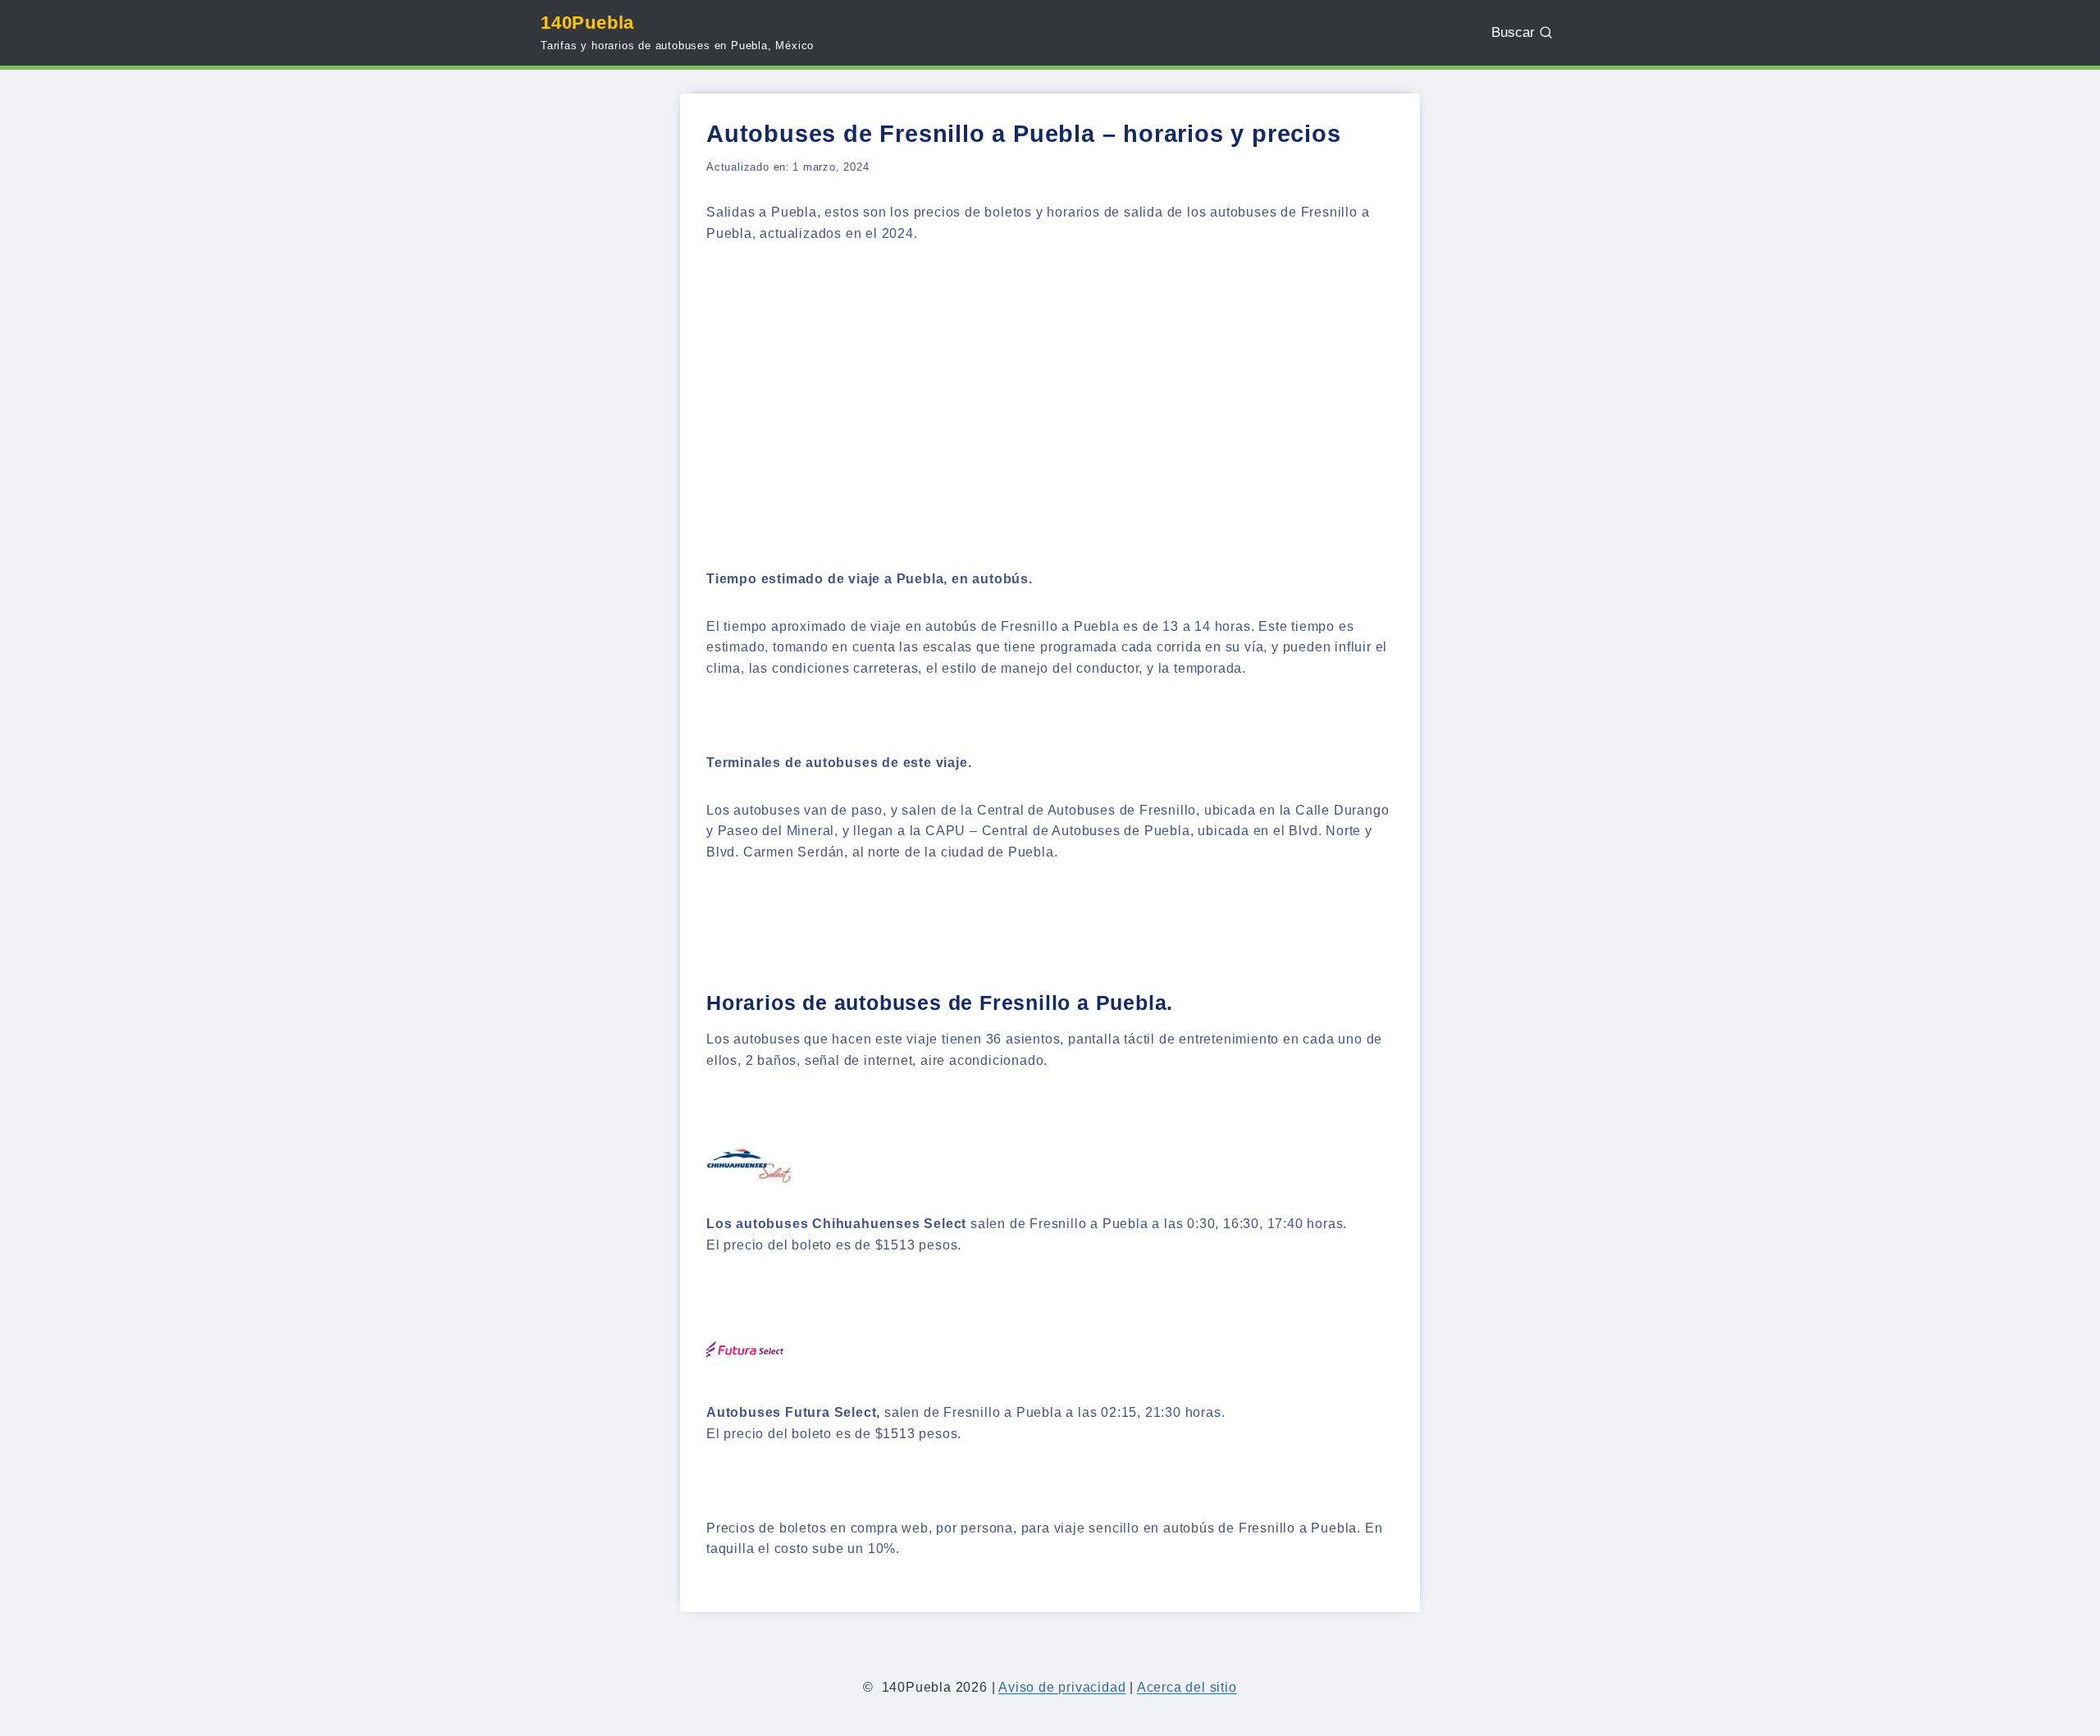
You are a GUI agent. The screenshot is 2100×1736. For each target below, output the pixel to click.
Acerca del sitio (1187, 1687)
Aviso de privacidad (1062, 1687)
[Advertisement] (1050, 386)
